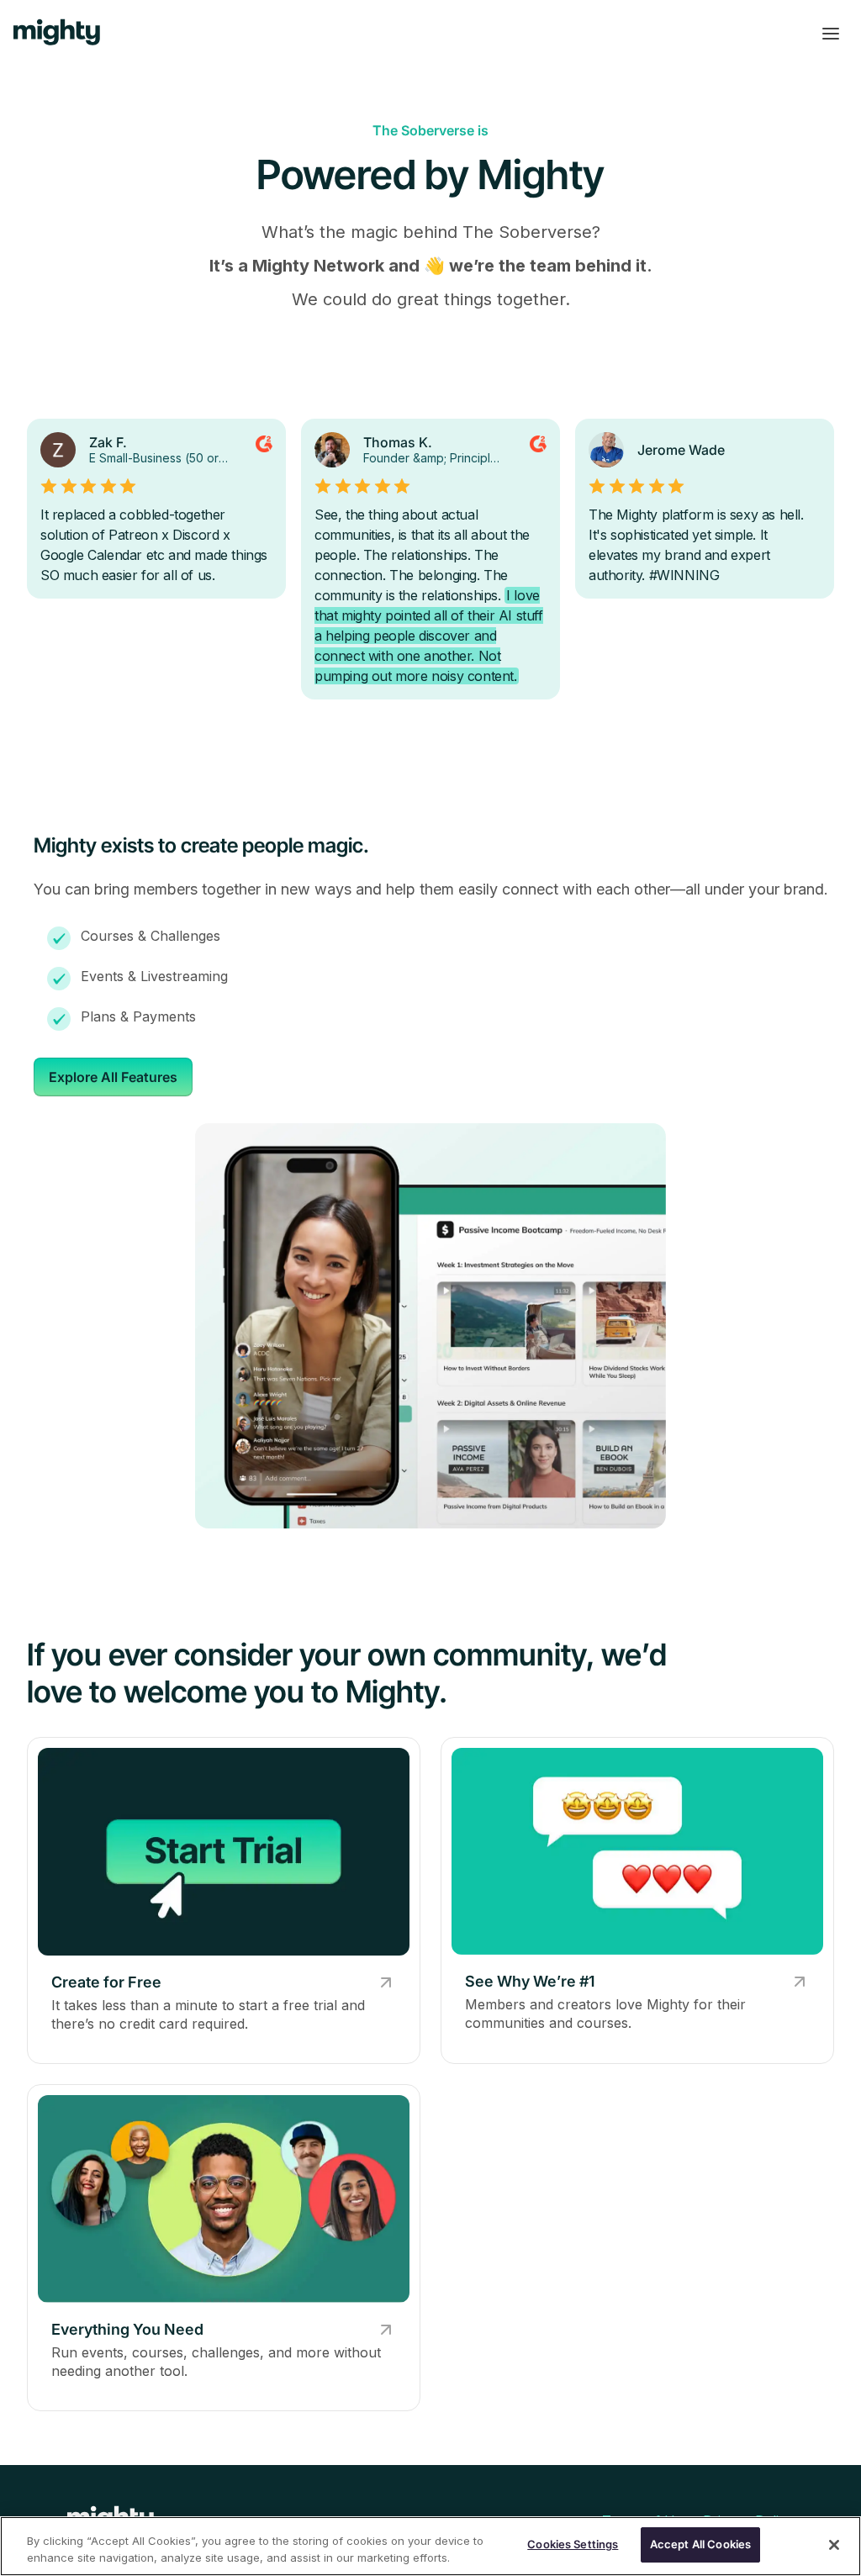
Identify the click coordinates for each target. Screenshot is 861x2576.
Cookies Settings (573, 2544)
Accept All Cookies (700, 2544)
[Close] (834, 2545)
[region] (430, 2546)
